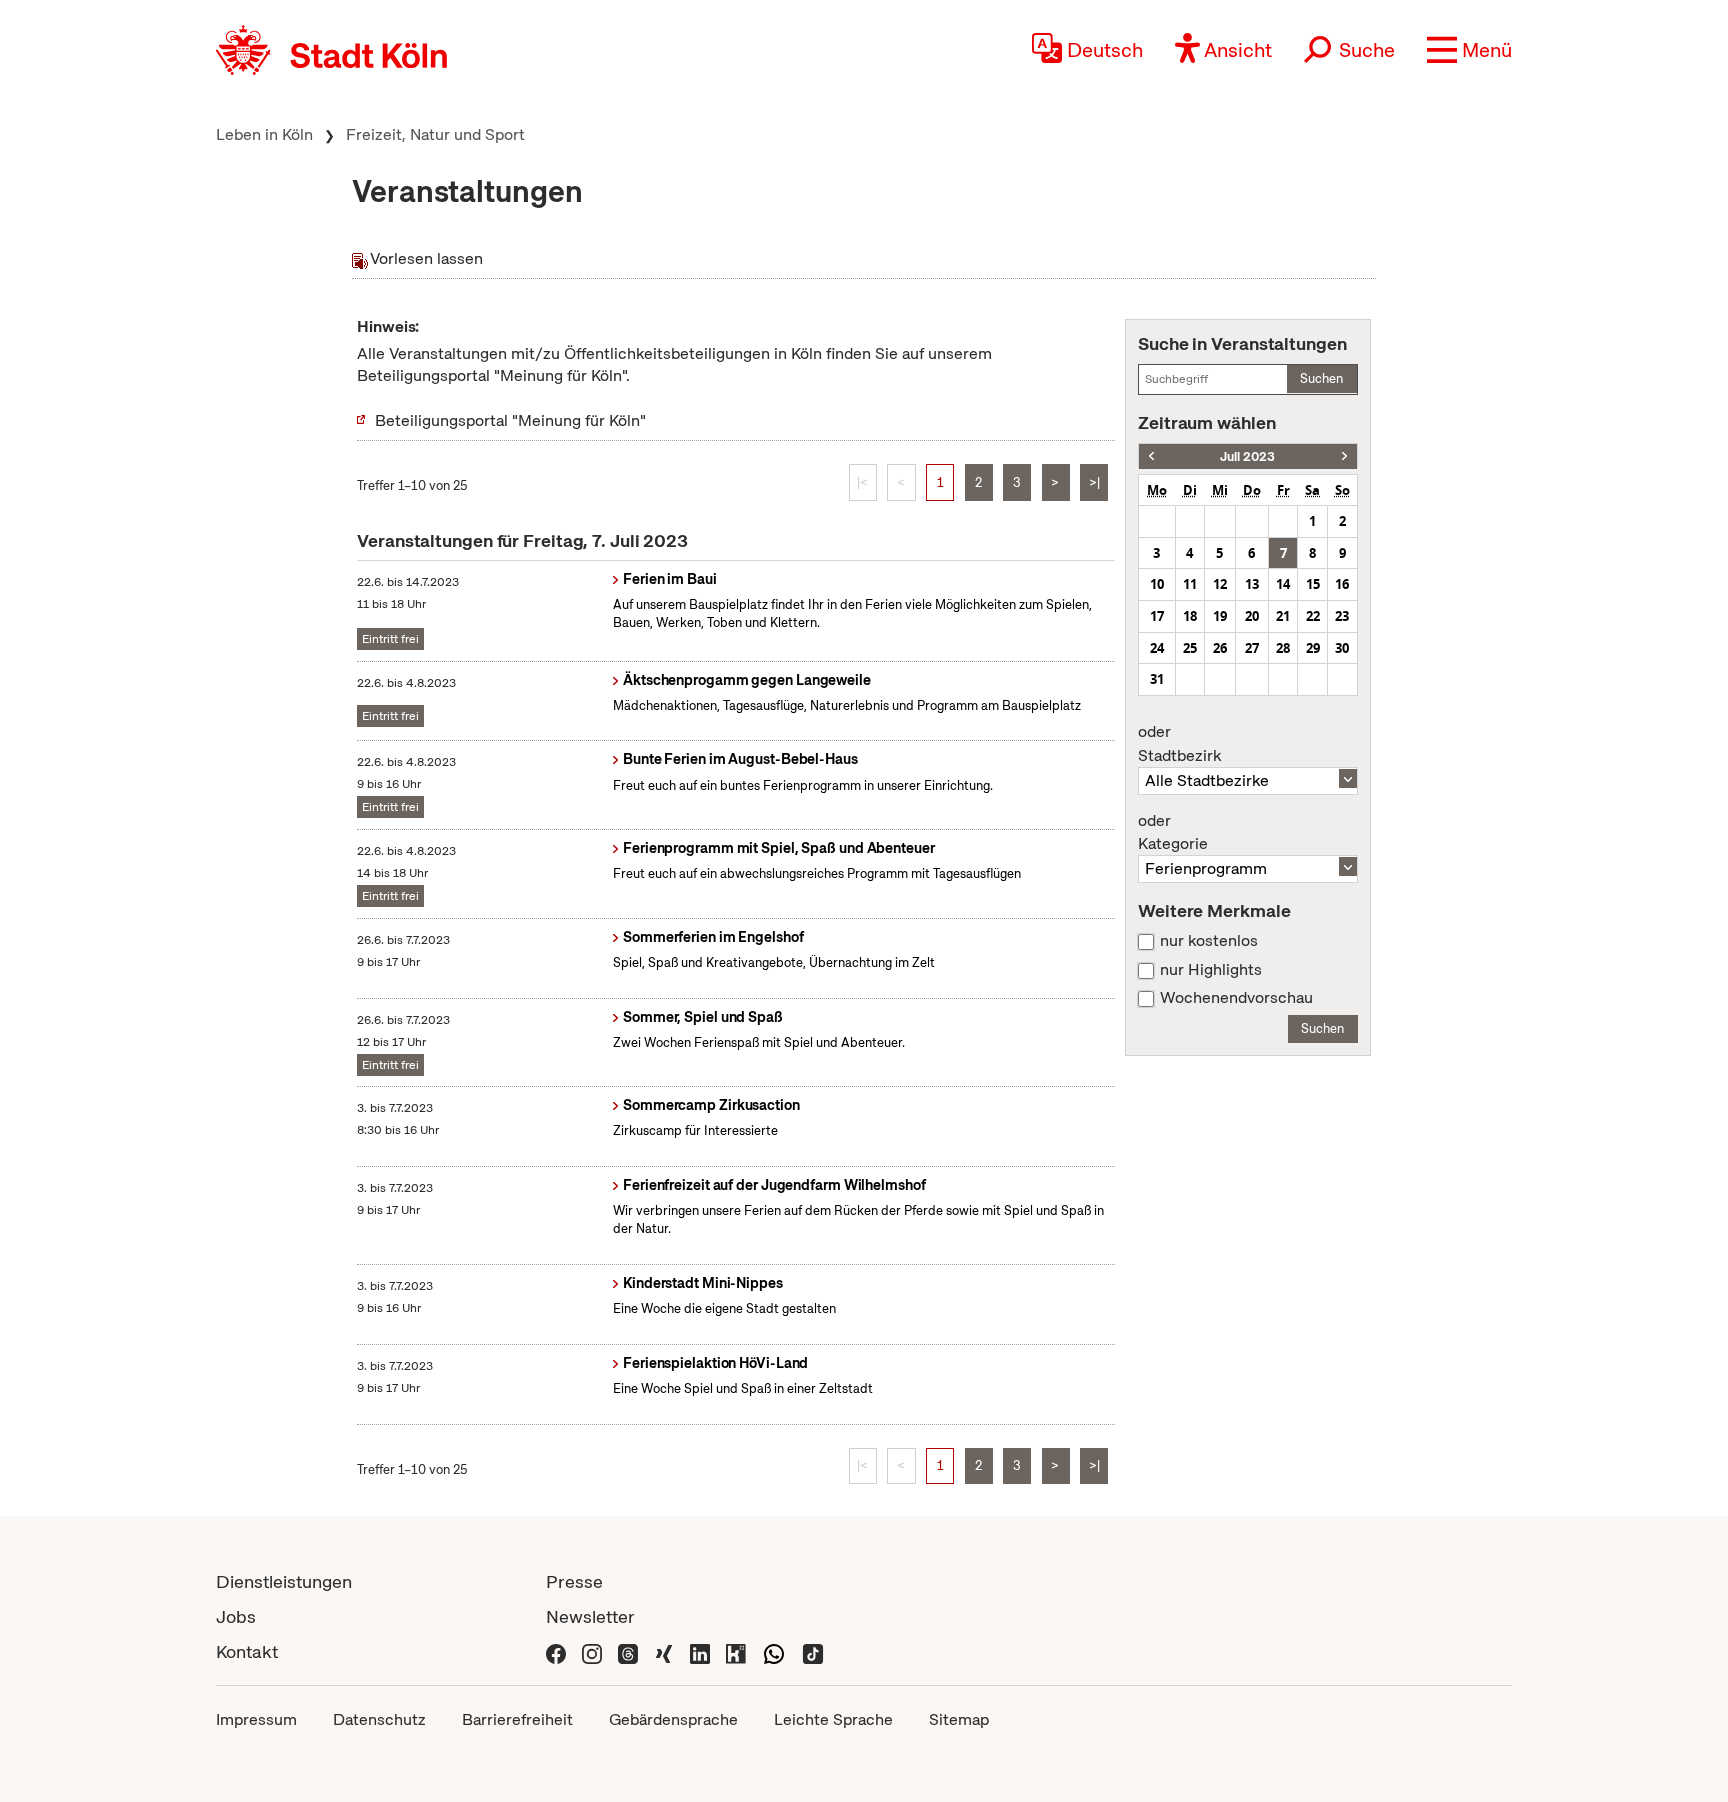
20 (1252, 616)
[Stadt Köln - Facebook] (556, 1651)
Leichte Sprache (833, 1719)
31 (1157, 679)
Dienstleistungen (284, 1581)
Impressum (256, 1719)
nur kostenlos (1209, 941)
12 (1220, 584)
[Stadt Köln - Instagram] (592, 1651)
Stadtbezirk (1179, 744)
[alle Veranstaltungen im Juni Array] (1151, 456)
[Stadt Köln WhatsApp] (774, 1651)
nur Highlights (1211, 970)
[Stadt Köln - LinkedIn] (700, 1651)
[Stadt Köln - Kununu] (736, 1651)
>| (1094, 482)
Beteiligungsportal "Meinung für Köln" (510, 420)
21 (1283, 616)
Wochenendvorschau (1236, 998)
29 (1313, 648)
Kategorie (1173, 833)
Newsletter (590, 1616)
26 (1220, 648)
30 (1342, 648)
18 (1190, 616)
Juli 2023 (1247, 456)
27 (1252, 648)
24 (1157, 648)
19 (1220, 616)
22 (1313, 616)
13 (1252, 584)
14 (1283, 584)
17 (1157, 616)
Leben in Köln (264, 134)
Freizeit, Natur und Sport (435, 134)
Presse (574, 1581)
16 (1342, 584)
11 (1190, 584)
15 (1313, 584)
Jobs (236, 1616)
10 (1157, 584)
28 (1283, 648)
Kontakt (247, 1651)
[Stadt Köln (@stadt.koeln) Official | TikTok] (813, 1651)
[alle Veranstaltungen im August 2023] (1344, 456)
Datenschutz (379, 1719)
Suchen (1321, 378)
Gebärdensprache (673, 1719)
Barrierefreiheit (517, 1719)
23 (1342, 616)
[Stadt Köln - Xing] (664, 1651)
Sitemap (959, 1719)
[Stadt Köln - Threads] (628, 1651)
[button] (1469, 50)
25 (1190, 648)
